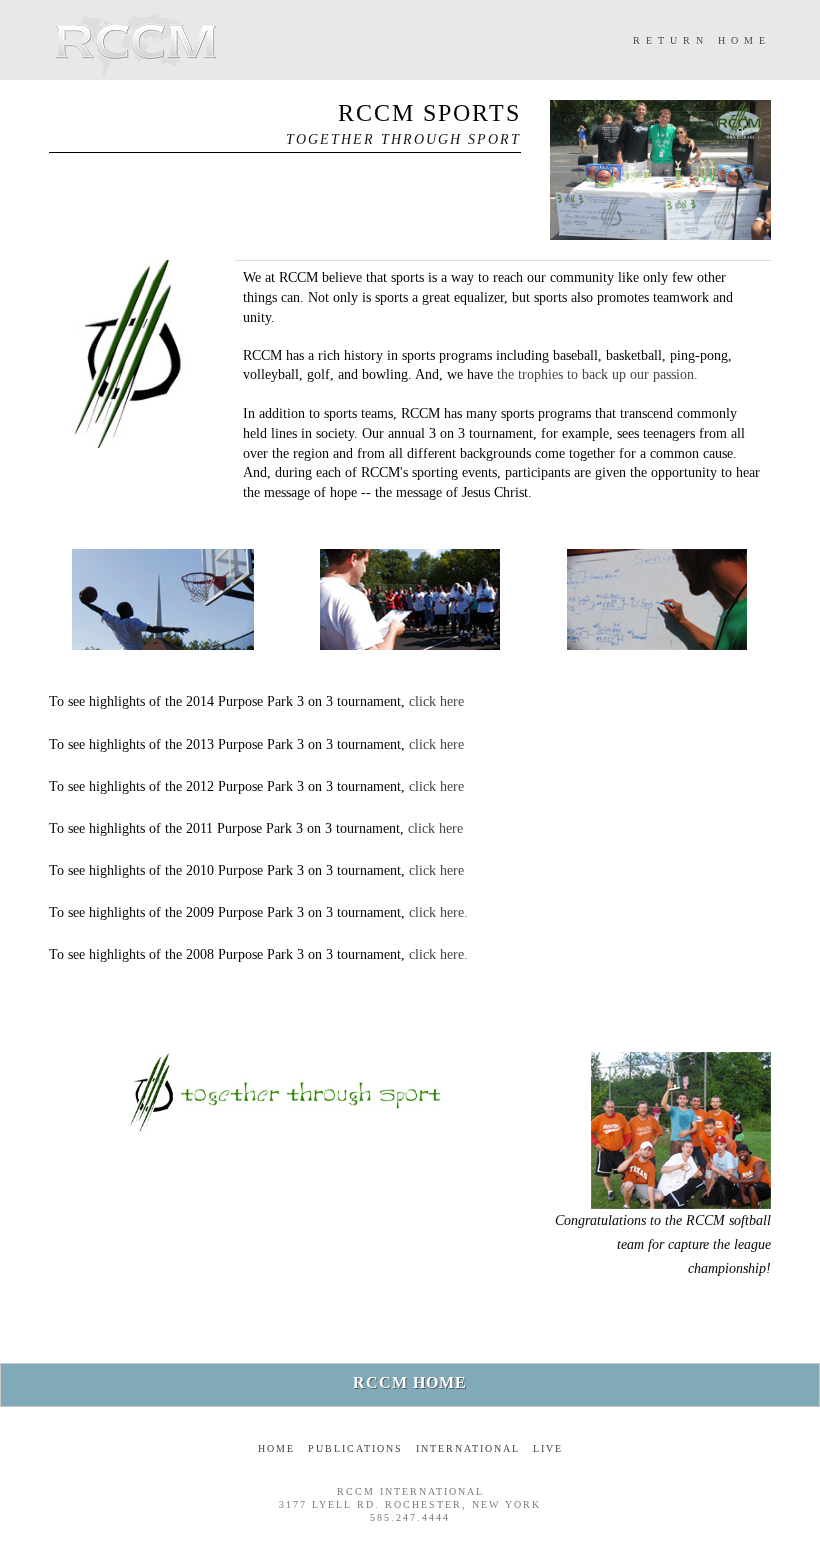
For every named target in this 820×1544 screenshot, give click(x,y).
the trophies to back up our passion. (597, 374)
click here (436, 701)
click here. (438, 912)
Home (276, 1448)
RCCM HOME (410, 1382)
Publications (355, 1448)
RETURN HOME (702, 40)
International (468, 1448)
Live (548, 1448)
